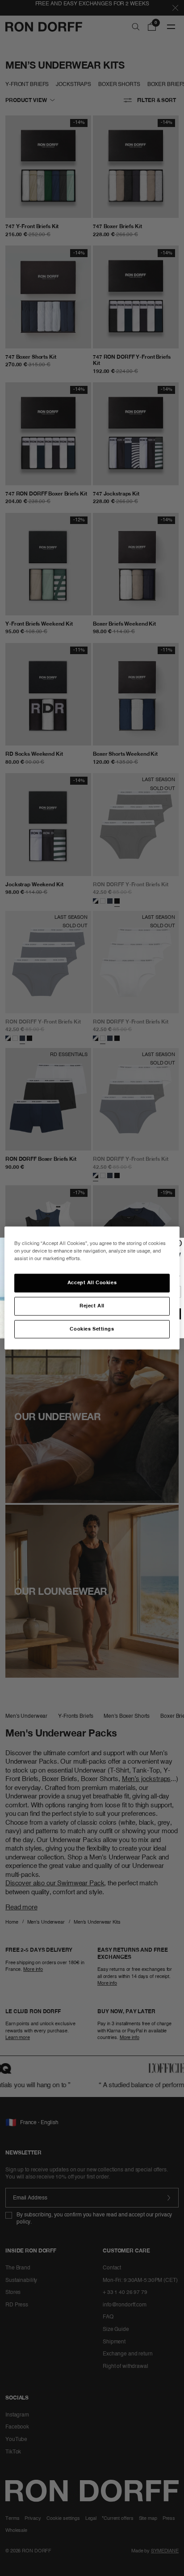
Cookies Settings (92, 1329)
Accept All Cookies (92, 1282)
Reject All (92, 1306)
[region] (92, 1288)
